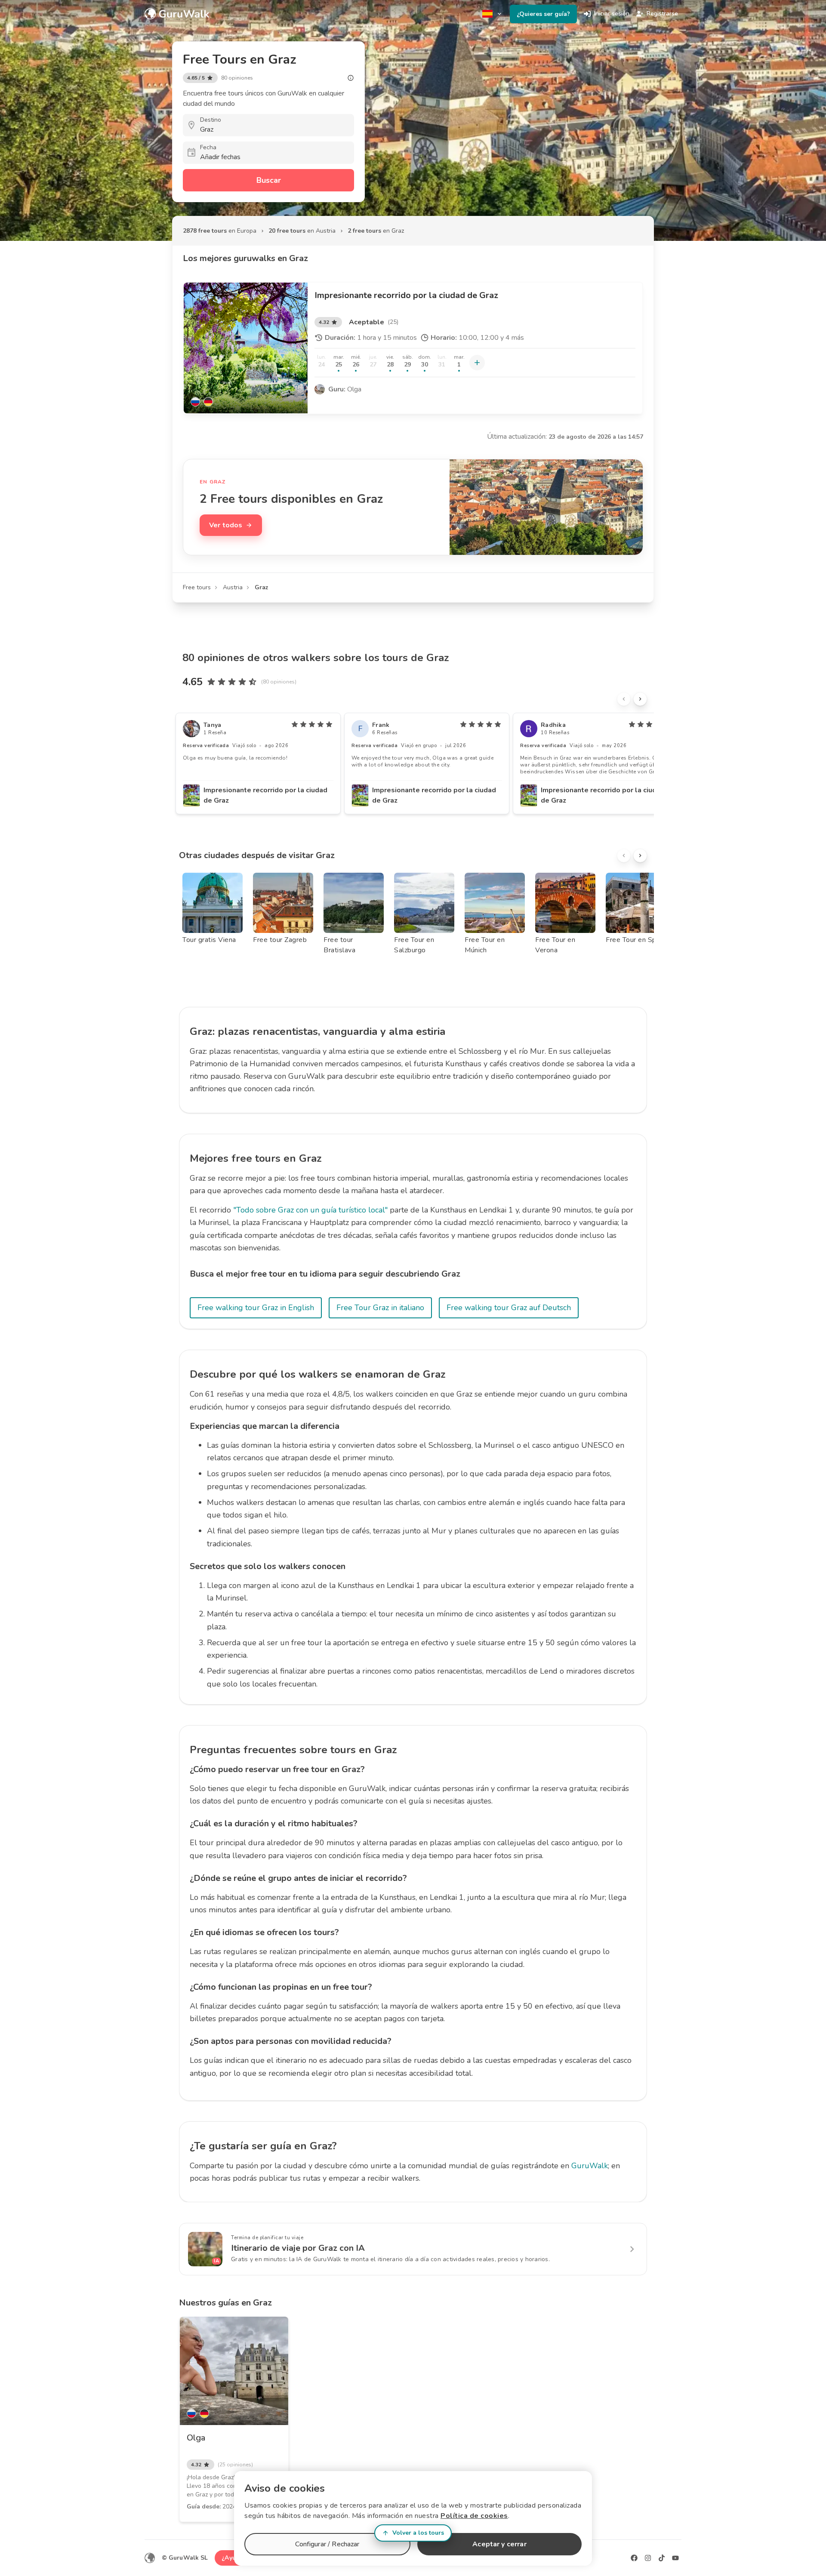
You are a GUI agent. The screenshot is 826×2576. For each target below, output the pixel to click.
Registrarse (662, 14)
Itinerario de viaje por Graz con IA (298, 2248)
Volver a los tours (418, 2533)
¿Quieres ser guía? (543, 14)
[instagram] (648, 2558)
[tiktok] (662, 2558)
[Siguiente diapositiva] (640, 699)
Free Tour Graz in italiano (380, 1308)
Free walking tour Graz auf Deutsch (509, 1308)
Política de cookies (474, 2516)
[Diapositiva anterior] (624, 699)
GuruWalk (590, 2166)
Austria (233, 587)
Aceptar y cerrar (499, 2544)
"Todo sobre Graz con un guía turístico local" (310, 1210)
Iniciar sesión (612, 14)
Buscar (269, 180)
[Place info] (351, 78)
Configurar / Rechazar (327, 2544)
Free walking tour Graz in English (256, 1308)
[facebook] (634, 2558)
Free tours (197, 587)
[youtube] (675, 2558)
